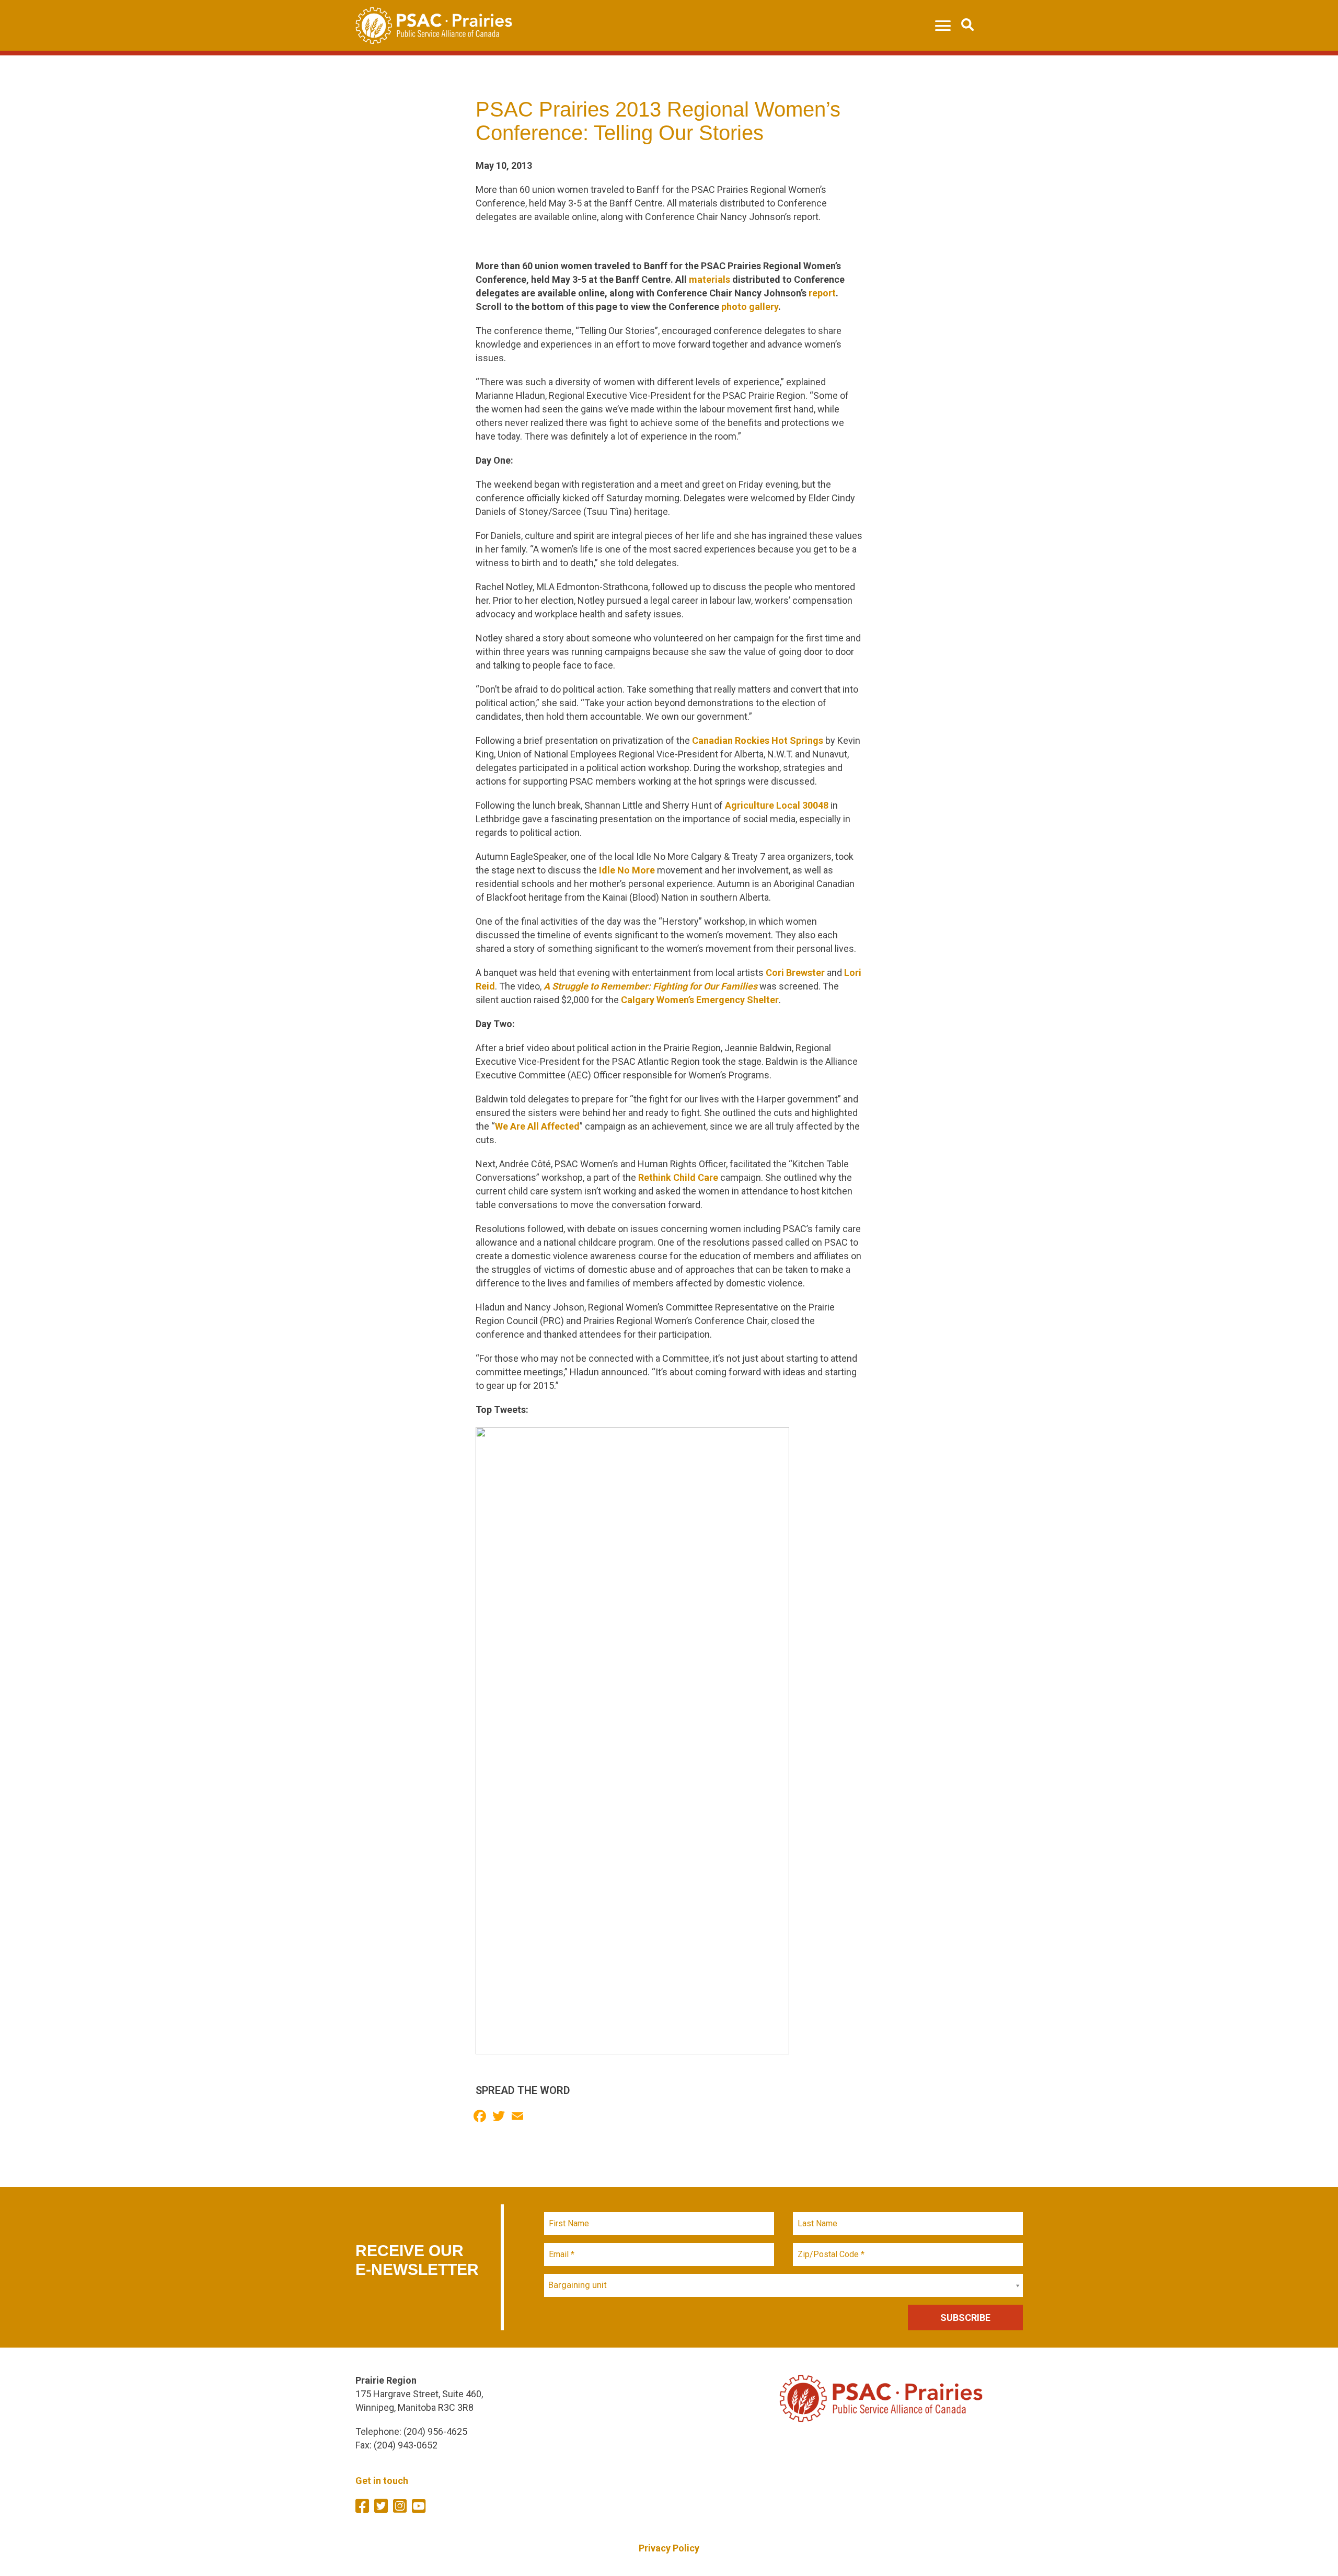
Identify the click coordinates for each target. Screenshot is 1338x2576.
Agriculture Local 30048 (777, 805)
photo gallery (750, 307)
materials (710, 279)
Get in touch (382, 2481)
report (822, 293)
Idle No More (627, 870)
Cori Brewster (795, 973)
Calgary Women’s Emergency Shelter (700, 1000)
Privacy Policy (669, 2548)
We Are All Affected (537, 1126)
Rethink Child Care (678, 1177)
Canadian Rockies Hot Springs (758, 740)
